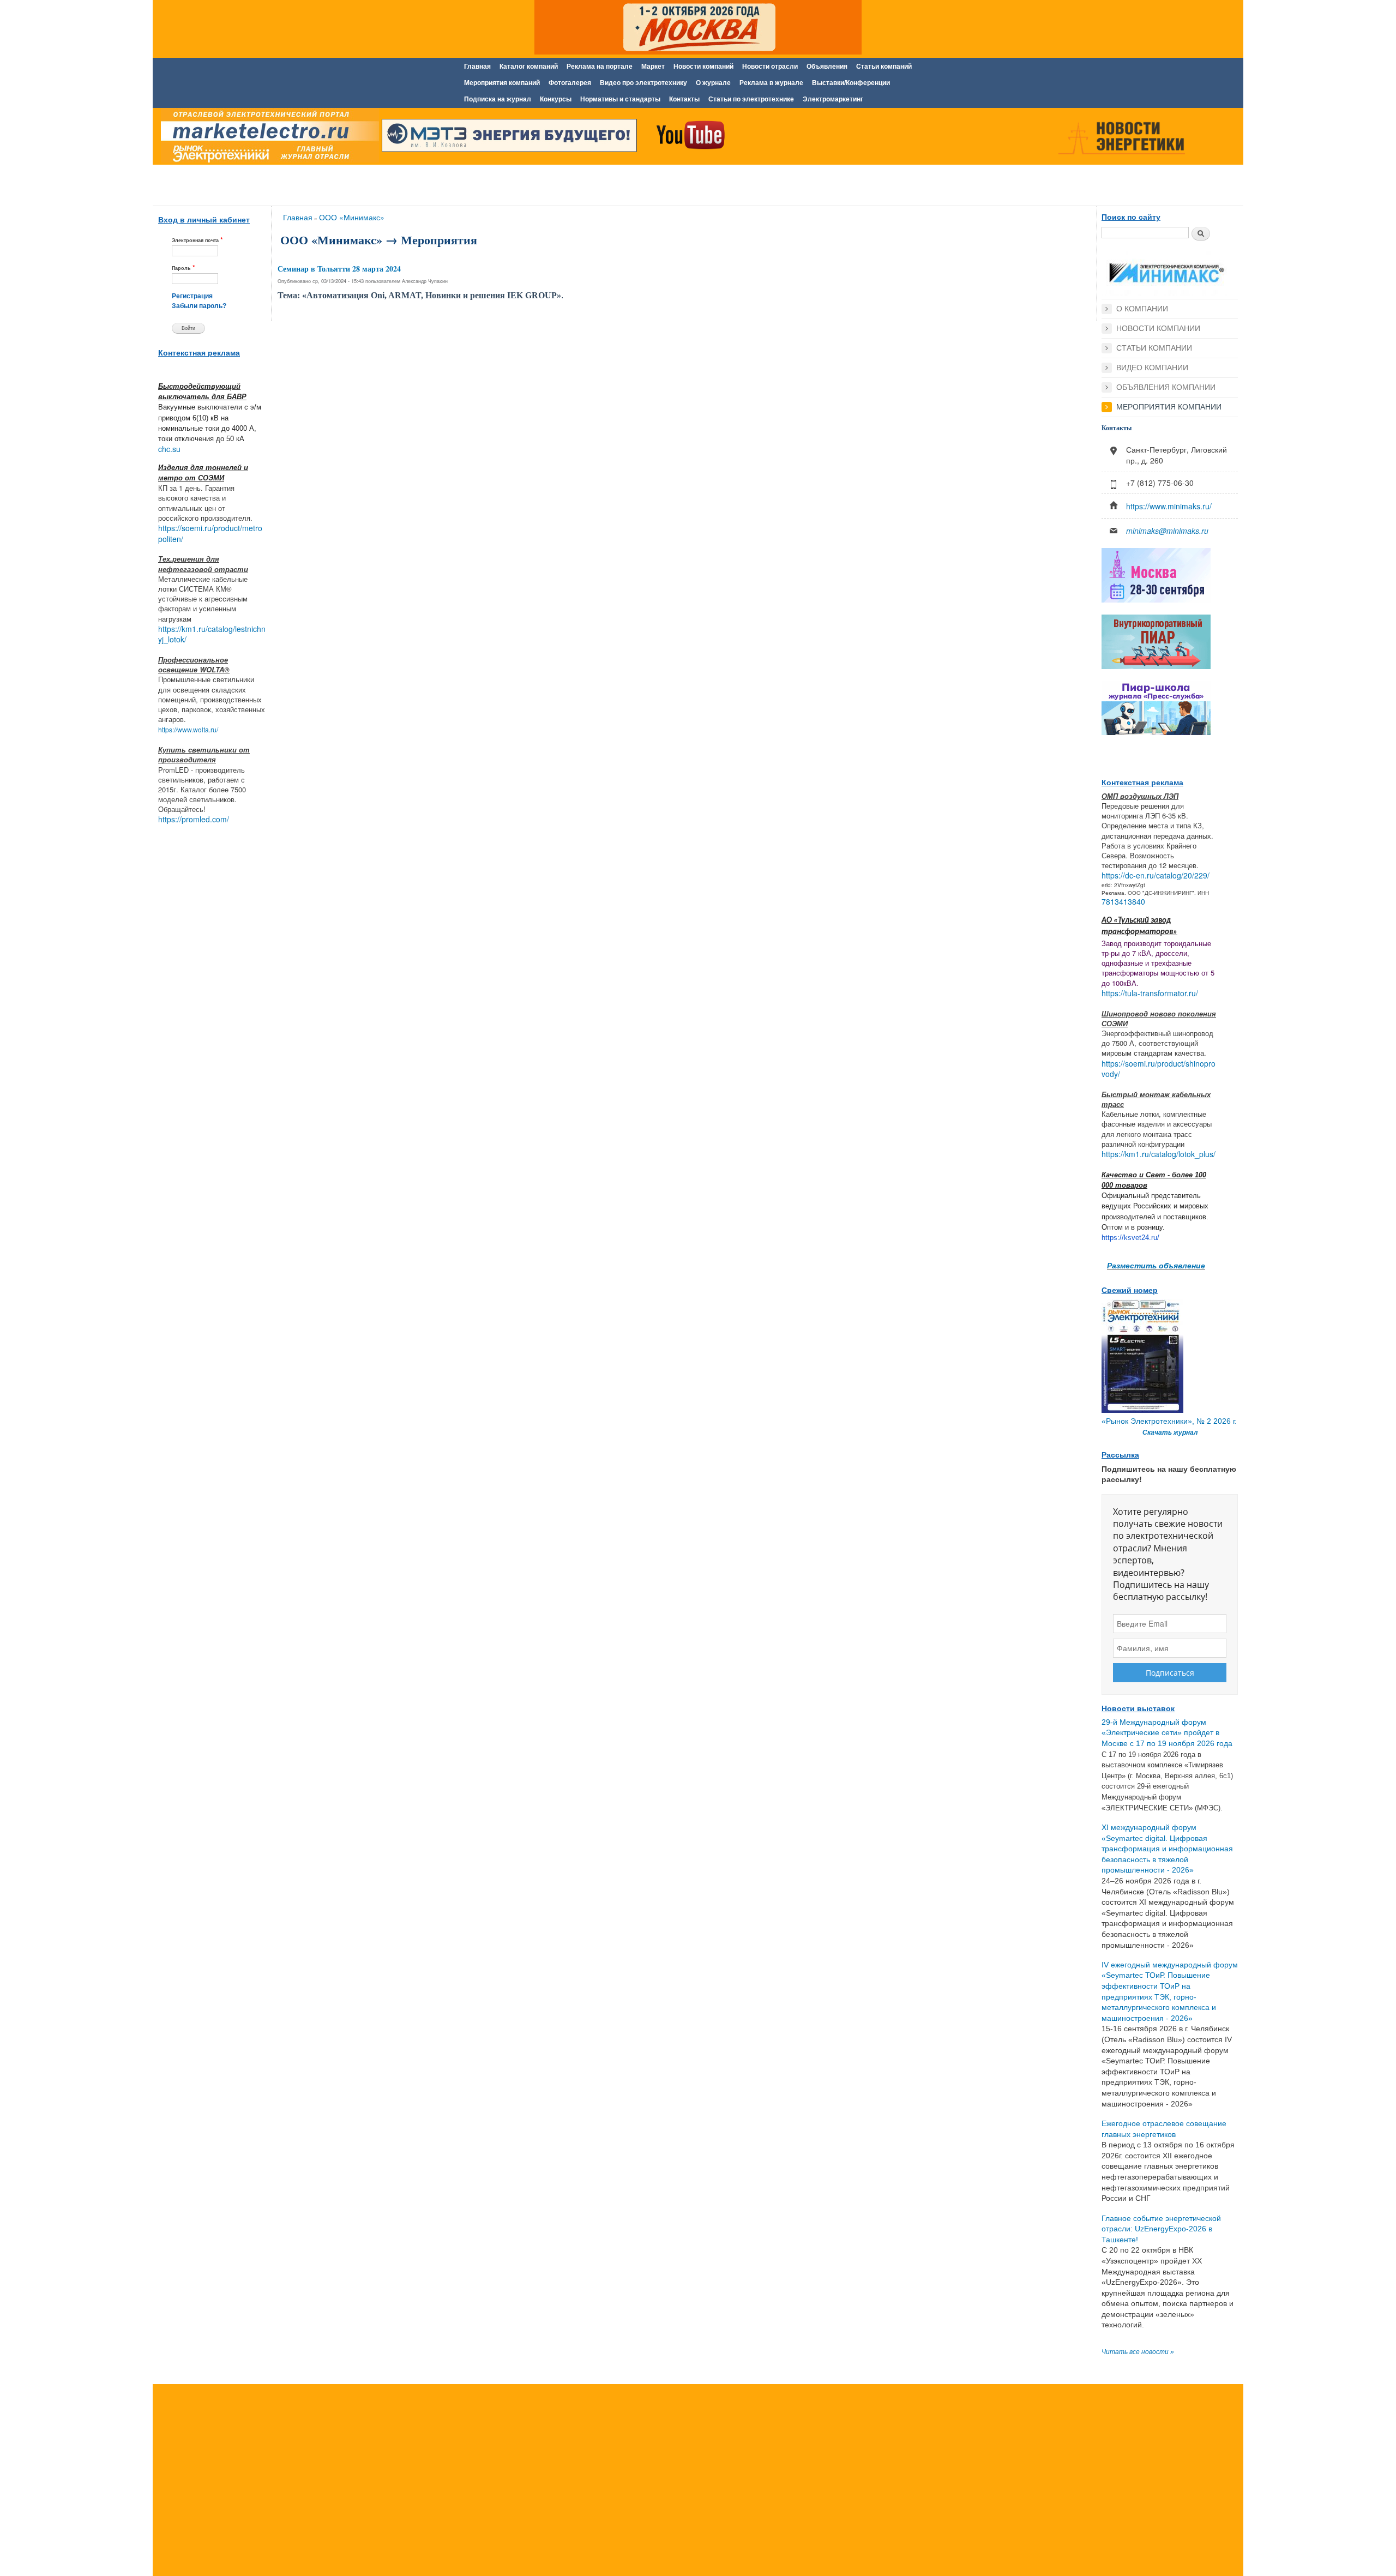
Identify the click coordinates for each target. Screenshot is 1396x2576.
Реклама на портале (600, 67)
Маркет (653, 67)
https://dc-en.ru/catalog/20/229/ (1156, 875)
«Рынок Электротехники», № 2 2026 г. (1169, 1421)
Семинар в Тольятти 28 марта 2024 (339, 269)
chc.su (169, 449)
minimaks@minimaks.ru (1167, 531)
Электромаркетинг (833, 99)
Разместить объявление (1156, 1265)
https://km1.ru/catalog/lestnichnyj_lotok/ (212, 634)
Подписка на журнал (498, 99)
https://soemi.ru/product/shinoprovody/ (1159, 1069)
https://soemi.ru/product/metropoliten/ (210, 533)
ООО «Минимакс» (352, 217)
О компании (1142, 309)
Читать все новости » (1138, 2352)
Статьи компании (1154, 348)
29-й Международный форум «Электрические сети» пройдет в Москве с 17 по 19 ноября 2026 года (1167, 1733)
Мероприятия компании (1169, 407)
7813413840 (1123, 901)
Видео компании (1152, 368)
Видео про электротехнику (643, 83)
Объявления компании (1166, 387)
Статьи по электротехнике (751, 99)
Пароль (183, 267)
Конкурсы (556, 99)
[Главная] (267, 138)
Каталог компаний (529, 67)
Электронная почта (197, 240)
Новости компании (1158, 328)
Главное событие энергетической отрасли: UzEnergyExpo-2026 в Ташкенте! (1161, 2229)
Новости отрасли (770, 67)
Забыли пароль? (199, 306)
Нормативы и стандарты (620, 99)
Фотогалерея (570, 83)
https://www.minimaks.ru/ (1169, 506)
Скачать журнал (1170, 1433)
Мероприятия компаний (502, 83)
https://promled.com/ (194, 819)
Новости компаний (703, 67)
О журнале (713, 83)
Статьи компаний (884, 67)
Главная (477, 67)
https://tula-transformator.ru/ (1150, 993)
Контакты (684, 99)
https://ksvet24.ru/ (1130, 1238)
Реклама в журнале (771, 83)
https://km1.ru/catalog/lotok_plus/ (1159, 1154)
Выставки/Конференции (851, 83)
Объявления (827, 67)
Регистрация (192, 296)
